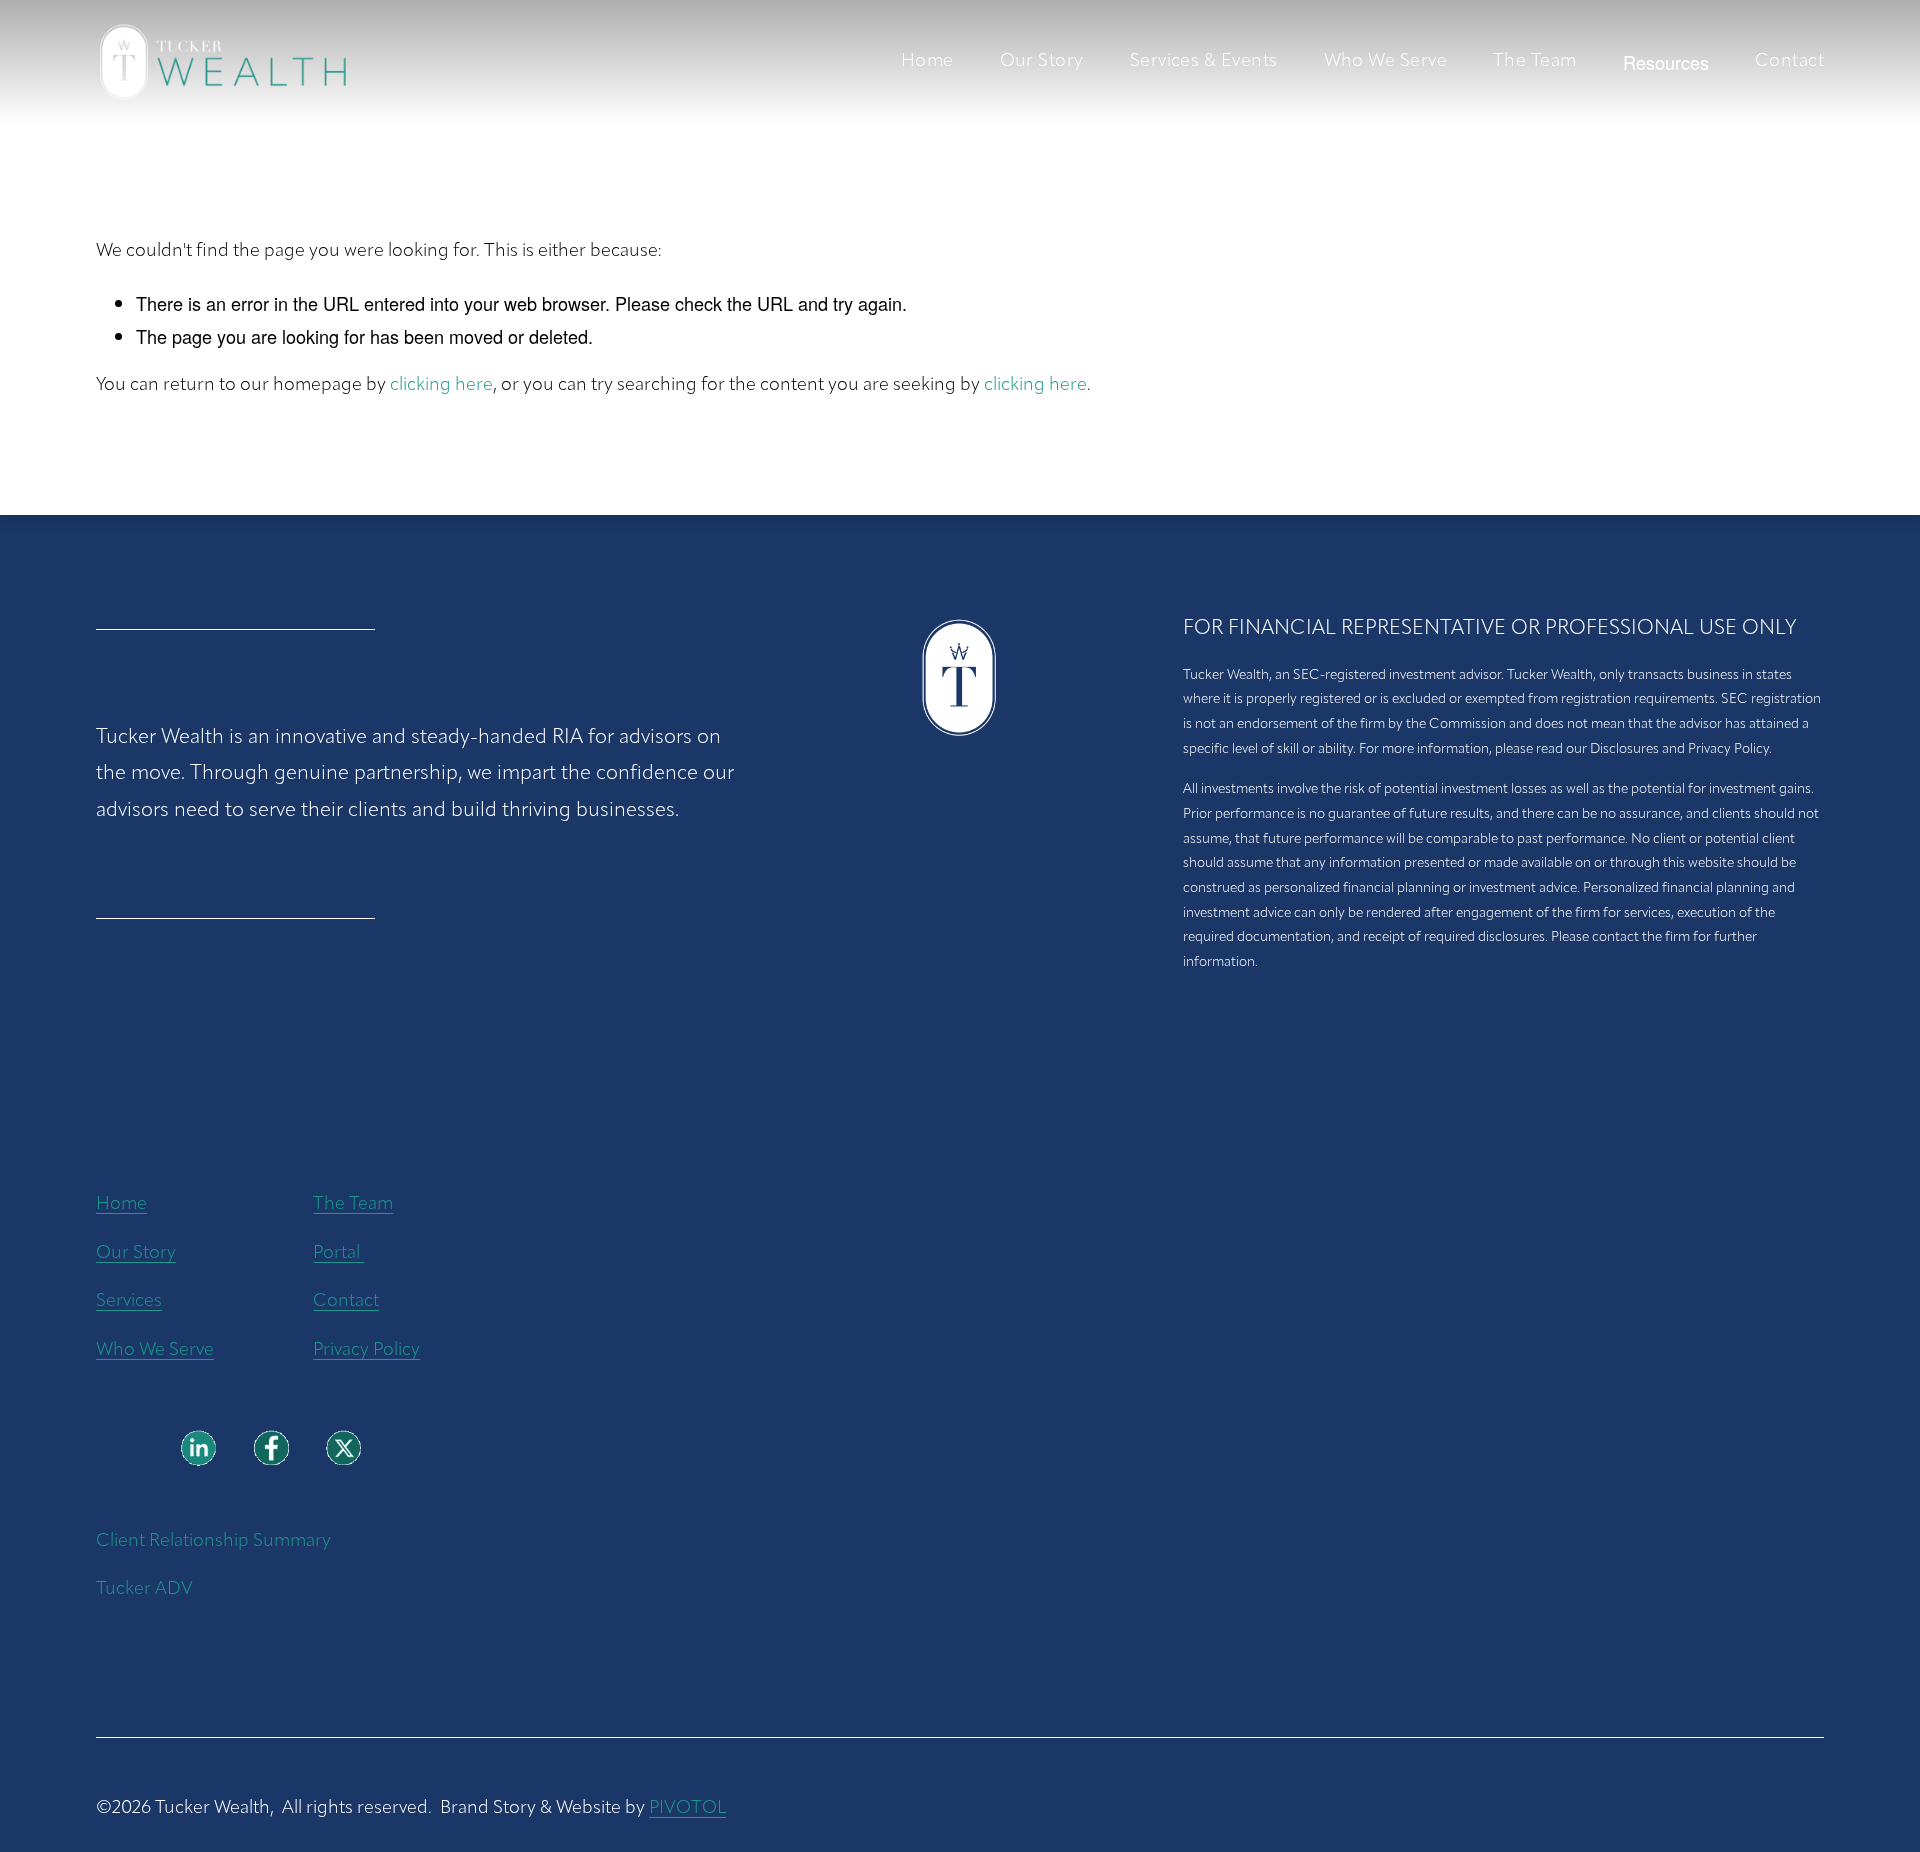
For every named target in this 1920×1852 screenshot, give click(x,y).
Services (129, 1301)
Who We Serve (1385, 61)
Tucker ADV (144, 1589)
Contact (1789, 61)
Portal (338, 1253)
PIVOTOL (687, 1808)
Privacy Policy (366, 1350)
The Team (1535, 61)
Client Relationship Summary (213, 1541)
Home (927, 61)
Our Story (1042, 61)
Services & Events (1204, 61)
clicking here (441, 385)
